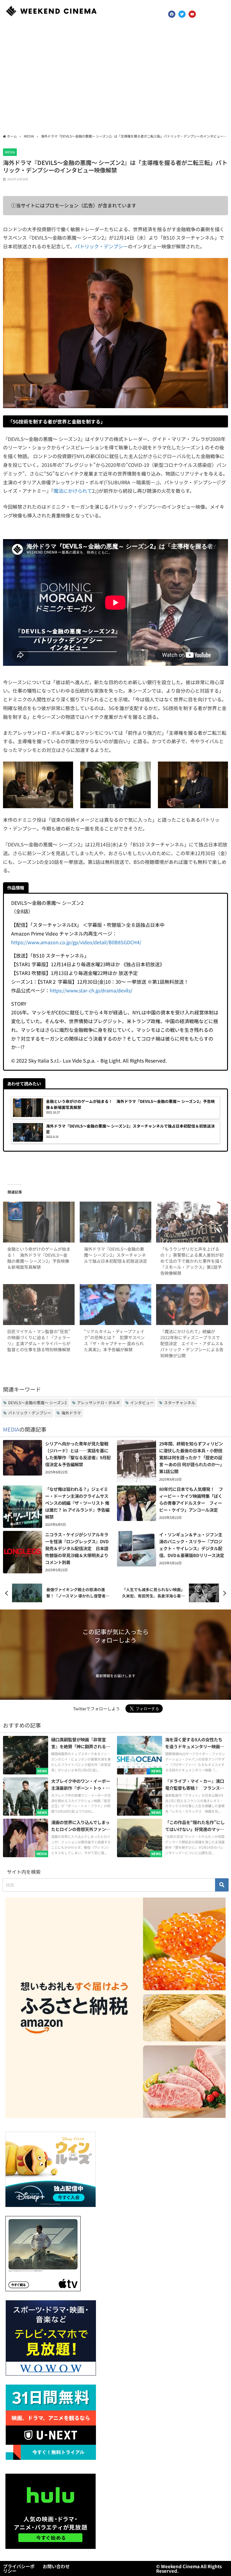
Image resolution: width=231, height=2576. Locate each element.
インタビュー (142, 1403)
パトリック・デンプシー (101, 246)
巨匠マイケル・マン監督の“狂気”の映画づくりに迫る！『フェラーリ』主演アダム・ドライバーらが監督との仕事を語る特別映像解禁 (39, 1340)
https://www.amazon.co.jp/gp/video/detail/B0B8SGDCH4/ (76, 942)
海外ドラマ (71, 1413)
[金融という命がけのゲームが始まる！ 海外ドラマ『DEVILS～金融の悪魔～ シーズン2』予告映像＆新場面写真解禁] (39, 1222)
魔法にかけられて (73, 491)
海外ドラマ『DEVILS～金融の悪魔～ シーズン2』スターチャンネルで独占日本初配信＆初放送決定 (115, 1255)
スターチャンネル (180, 1403)
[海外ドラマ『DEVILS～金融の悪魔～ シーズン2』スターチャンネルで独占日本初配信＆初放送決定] (115, 1222)
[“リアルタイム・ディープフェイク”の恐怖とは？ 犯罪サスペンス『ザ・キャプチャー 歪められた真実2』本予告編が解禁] (115, 1305)
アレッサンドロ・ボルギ (99, 1403)
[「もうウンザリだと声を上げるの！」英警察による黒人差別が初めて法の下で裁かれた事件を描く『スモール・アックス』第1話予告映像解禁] (192, 1222)
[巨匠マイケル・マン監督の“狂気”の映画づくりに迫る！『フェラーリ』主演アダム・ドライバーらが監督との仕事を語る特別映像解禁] (39, 1305)
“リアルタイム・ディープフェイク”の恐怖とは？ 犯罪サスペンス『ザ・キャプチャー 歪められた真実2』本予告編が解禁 (114, 1340)
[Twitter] (182, 14)
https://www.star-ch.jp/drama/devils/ (91, 990)
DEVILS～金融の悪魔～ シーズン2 (37, 1403)
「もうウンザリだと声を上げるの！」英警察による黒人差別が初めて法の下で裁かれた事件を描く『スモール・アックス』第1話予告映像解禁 (192, 1261)
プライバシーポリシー (19, 2568)
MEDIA (10, 152)
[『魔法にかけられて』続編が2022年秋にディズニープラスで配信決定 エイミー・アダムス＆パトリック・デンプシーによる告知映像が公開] (192, 1305)
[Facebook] (172, 14)
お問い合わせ (56, 2566)
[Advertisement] (115, 78)
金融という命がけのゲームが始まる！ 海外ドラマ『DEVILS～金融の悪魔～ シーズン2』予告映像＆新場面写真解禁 (39, 1258)
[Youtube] (192, 14)
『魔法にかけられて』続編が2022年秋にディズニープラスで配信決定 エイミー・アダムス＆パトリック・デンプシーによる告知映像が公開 (192, 1343)
